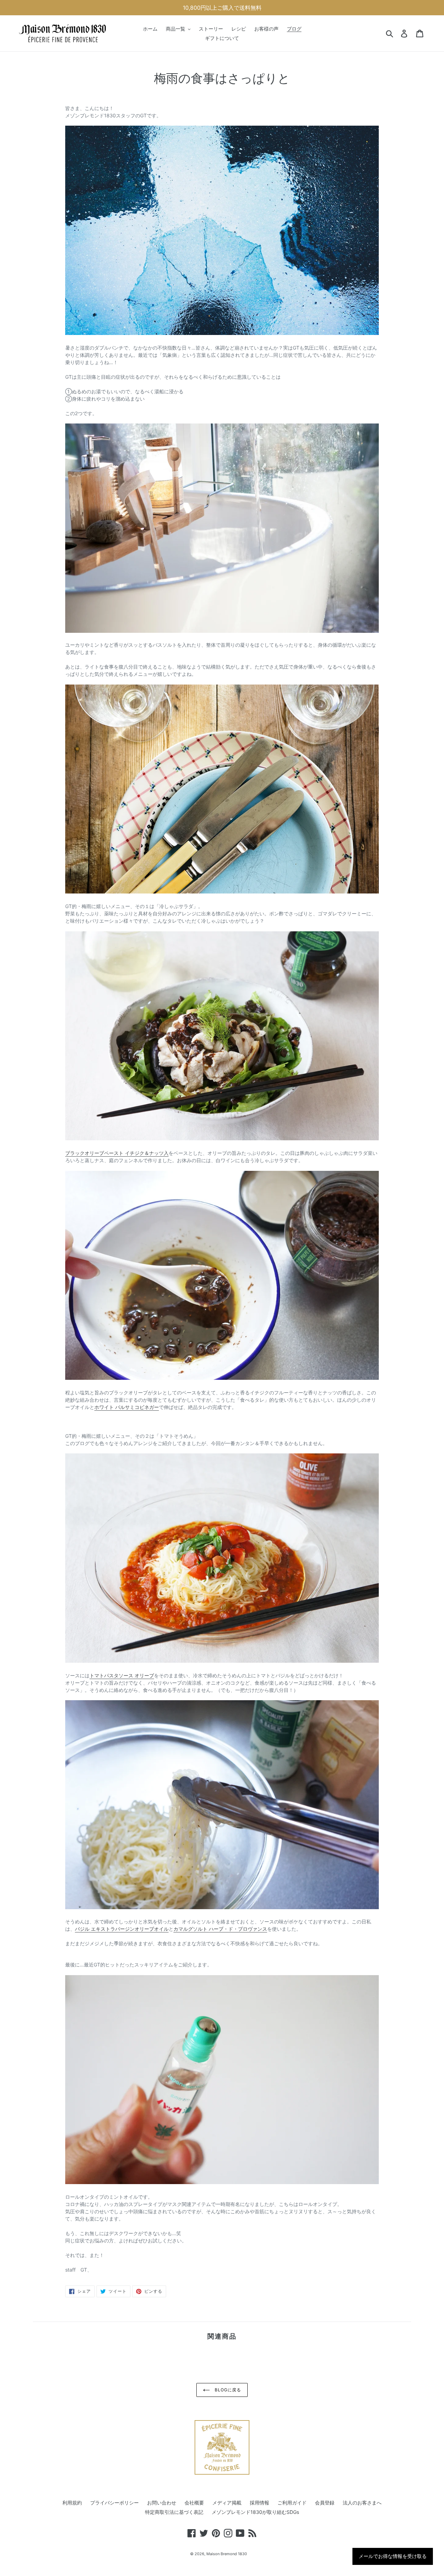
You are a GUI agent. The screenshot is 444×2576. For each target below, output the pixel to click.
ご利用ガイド (292, 2503)
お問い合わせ (162, 2503)
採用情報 (259, 2503)
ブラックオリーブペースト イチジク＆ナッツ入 (117, 1153)
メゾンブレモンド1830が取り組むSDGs (255, 2512)
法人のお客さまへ (362, 2503)
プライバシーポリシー (114, 2503)
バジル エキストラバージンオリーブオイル (122, 1929)
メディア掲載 (227, 2503)
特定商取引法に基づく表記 (174, 2512)
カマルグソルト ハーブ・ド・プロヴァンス (220, 1929)
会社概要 (194, 2503)
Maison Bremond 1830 (227, 2554)
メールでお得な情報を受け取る (393, 2556)
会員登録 (325, 2503)
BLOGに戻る (227, 2390)
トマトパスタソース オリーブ (122, 1675)
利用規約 (72, 2503)
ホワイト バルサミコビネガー (127, 1407)
